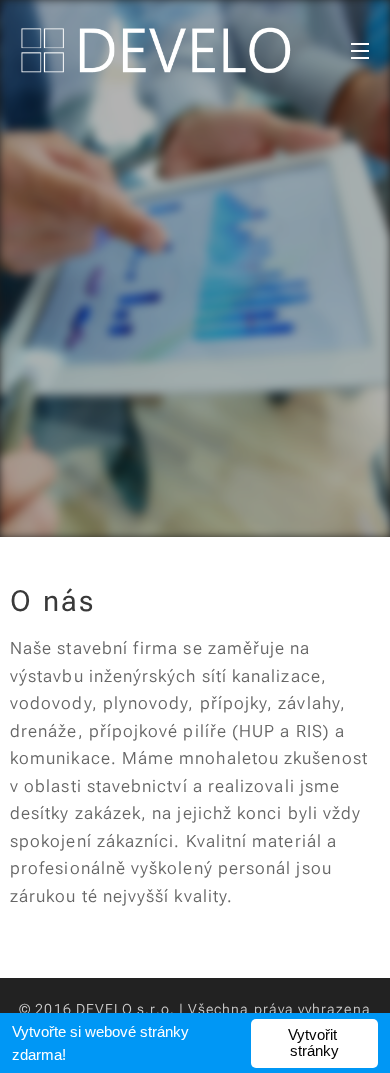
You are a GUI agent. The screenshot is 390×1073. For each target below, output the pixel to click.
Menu (360, 50)
